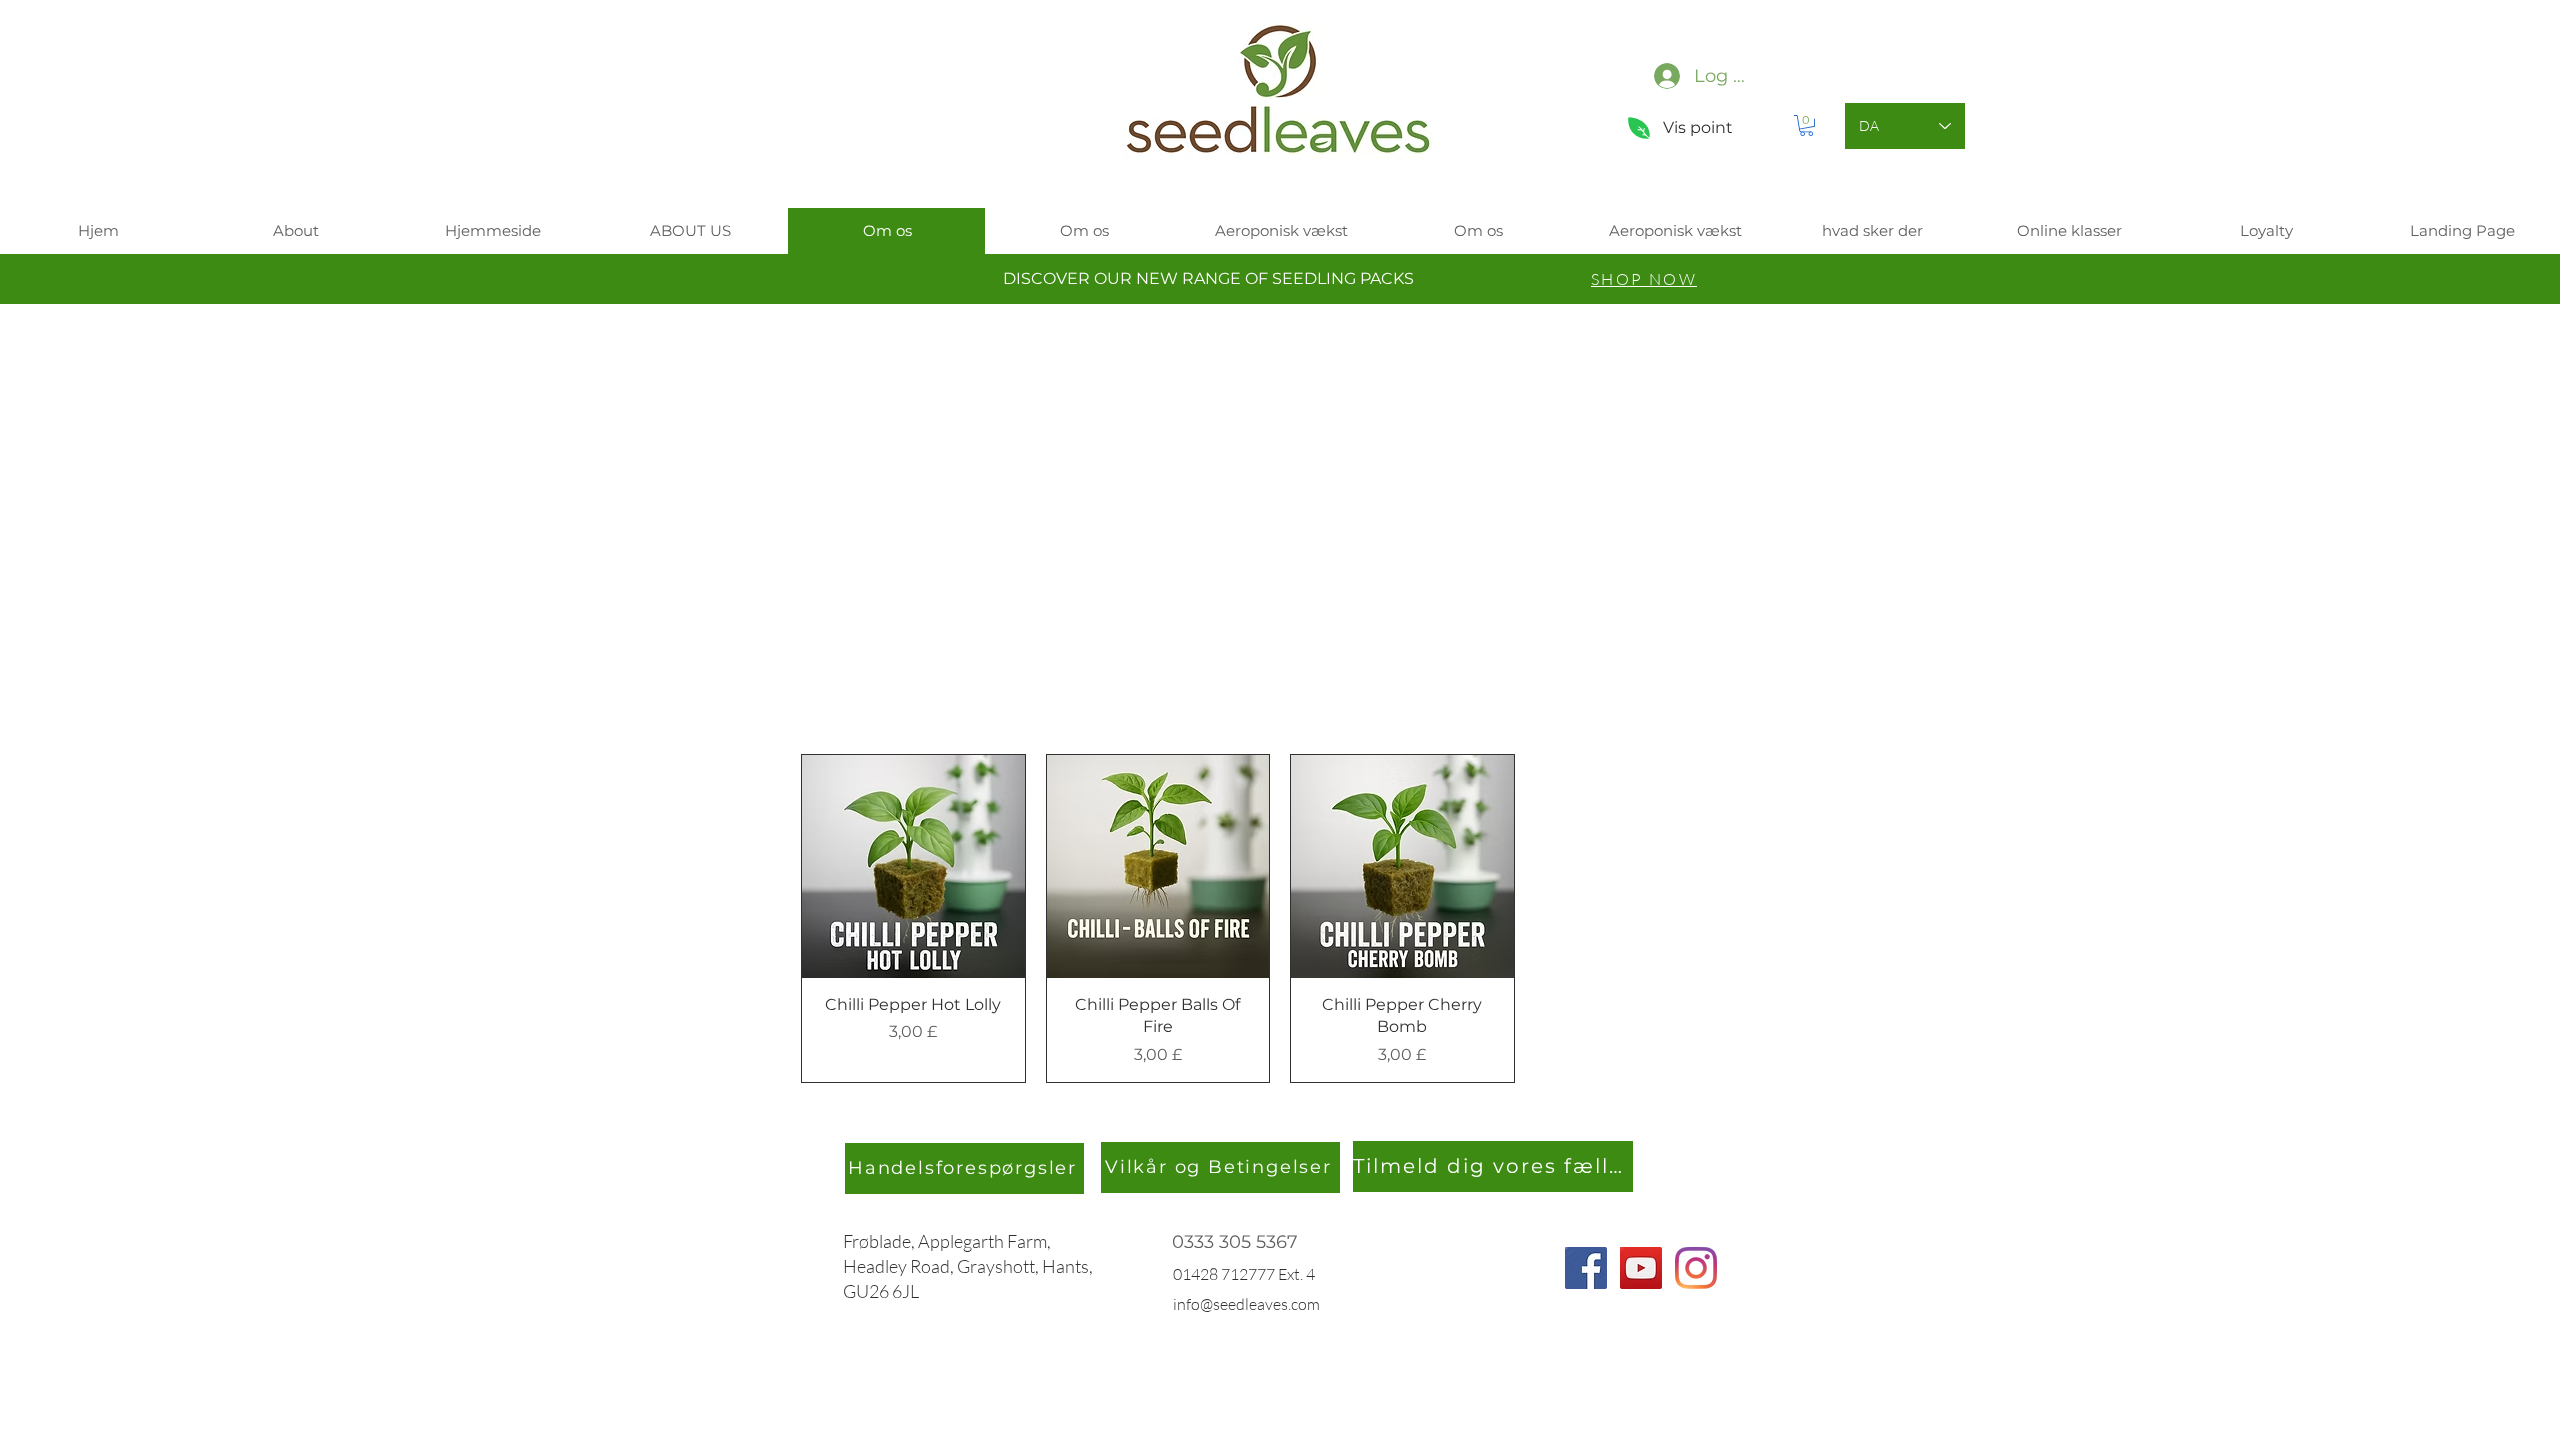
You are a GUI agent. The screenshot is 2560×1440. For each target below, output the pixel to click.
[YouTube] (1641, 1268)
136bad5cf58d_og (1444, 517)
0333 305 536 (1229, 1242)
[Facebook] (1586, 1268)
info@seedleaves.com (1246, 1304)
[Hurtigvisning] (913, 866)
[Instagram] (1696, 1268)
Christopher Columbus (997, 517)
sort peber (930, 573)
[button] (1806, 125)
